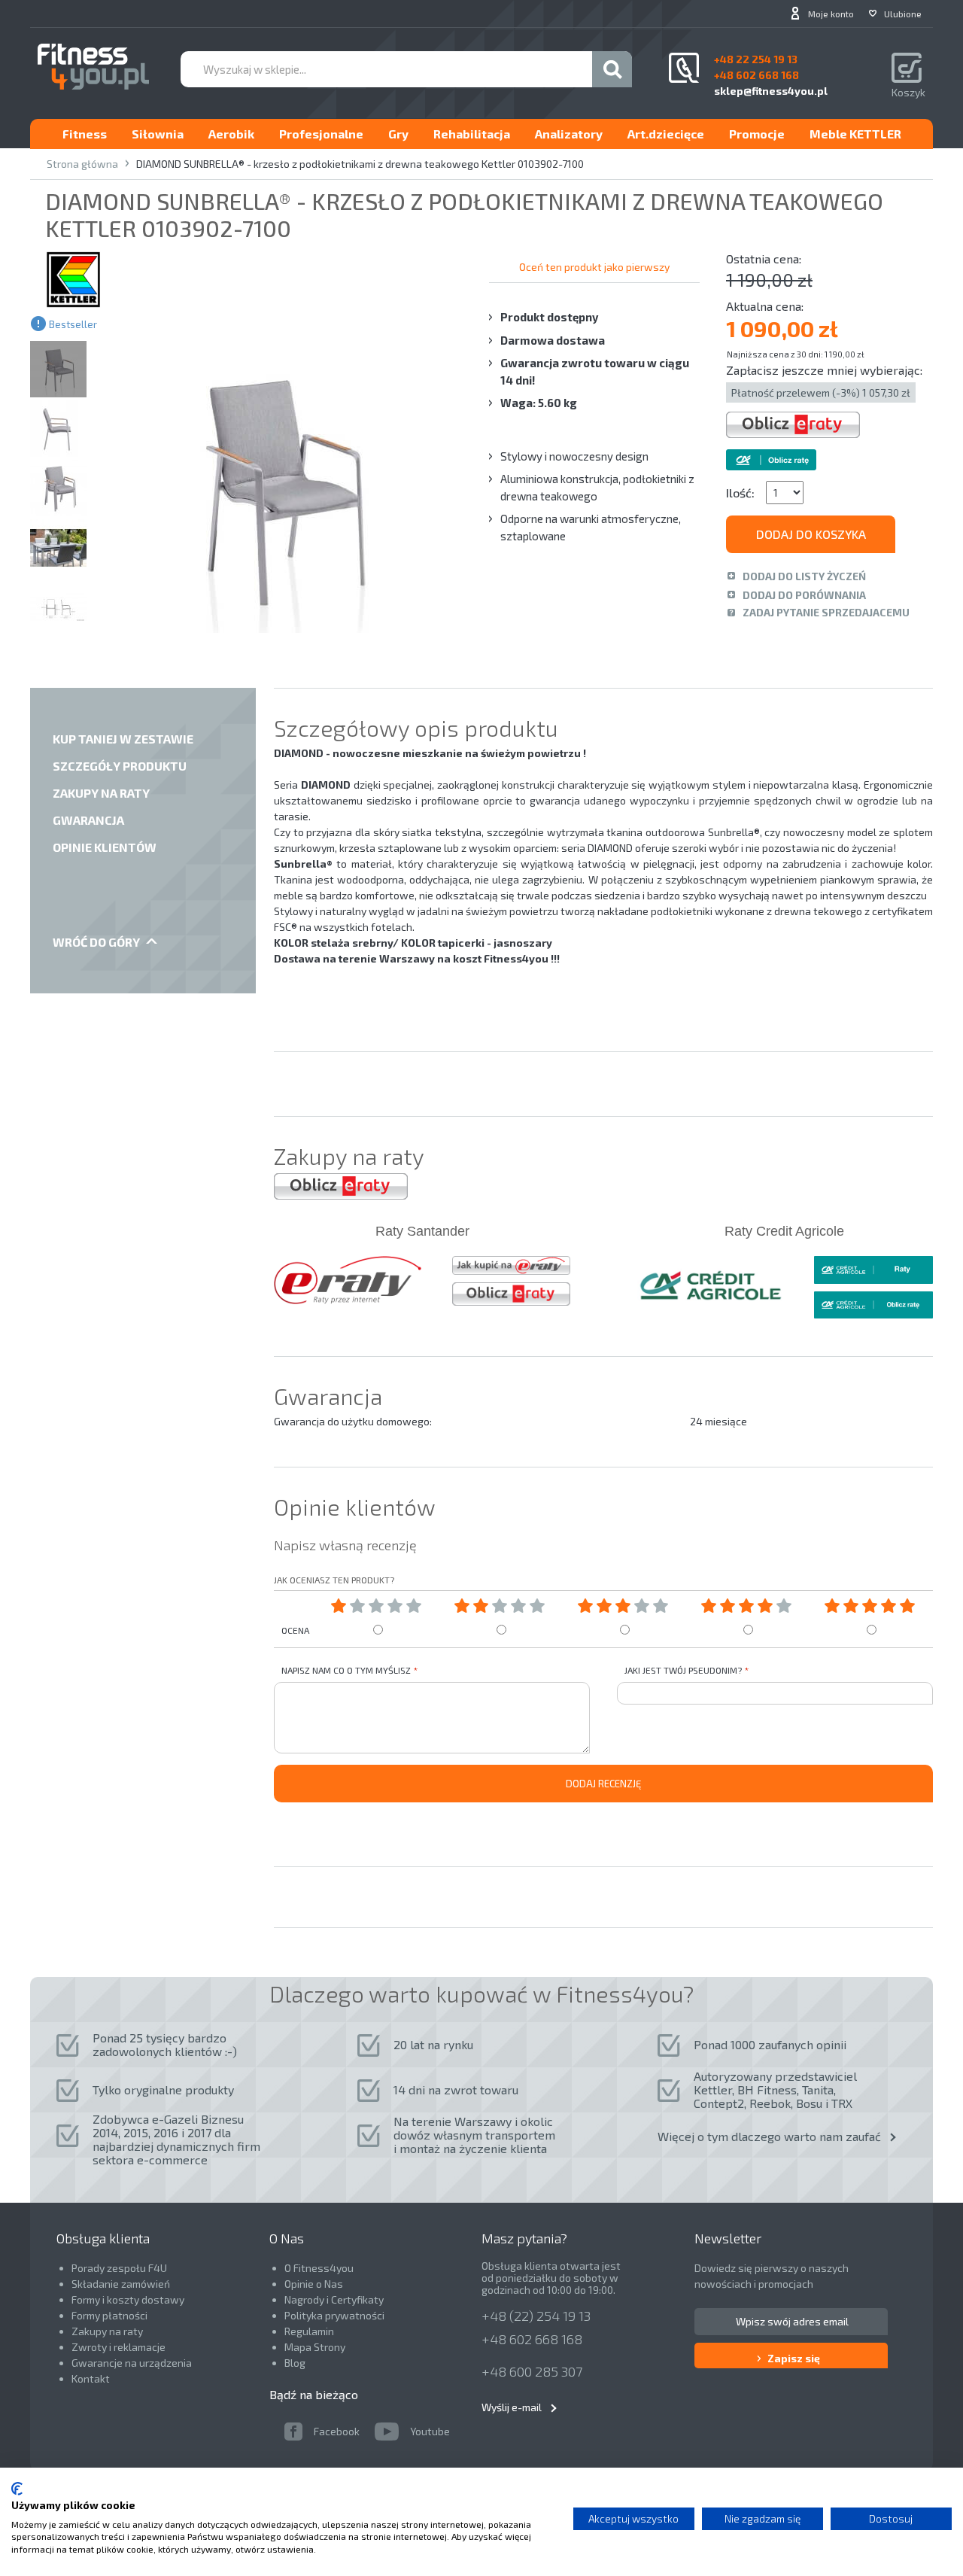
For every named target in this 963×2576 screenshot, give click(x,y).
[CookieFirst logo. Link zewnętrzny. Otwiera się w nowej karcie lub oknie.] (17, 2489)
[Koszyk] (908, 69)
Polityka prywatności (334, 2315)
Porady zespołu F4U (119, 2268)
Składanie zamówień (121, 2284)
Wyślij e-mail (512, 2407)
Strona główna (82, 164)
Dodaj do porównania (804, 595)
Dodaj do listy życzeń (804, 576)
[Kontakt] (684, 68)
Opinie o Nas (314, 2284)
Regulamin (309, 2331)
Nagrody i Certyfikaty (334, 2299)
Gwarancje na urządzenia (133, 2363)
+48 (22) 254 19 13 (536, 2316)
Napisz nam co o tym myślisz (346, 1670)
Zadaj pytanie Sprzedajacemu (826, 612)
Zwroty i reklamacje (118, 2347)
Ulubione (903, 14)
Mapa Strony (315, 2347)
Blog (295, 2363)
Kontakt (91, 2378)
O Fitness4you (319, 2268)
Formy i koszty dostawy (128, 2299)
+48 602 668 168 (532, 2339)
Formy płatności (109, 2315)
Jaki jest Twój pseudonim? (683, 1670)
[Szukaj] (612, 69)
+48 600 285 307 (532, 2371)
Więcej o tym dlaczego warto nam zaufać (769, 2136)
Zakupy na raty (107, 2331)
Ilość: (740, 493)
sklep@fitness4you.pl (771, 91)
